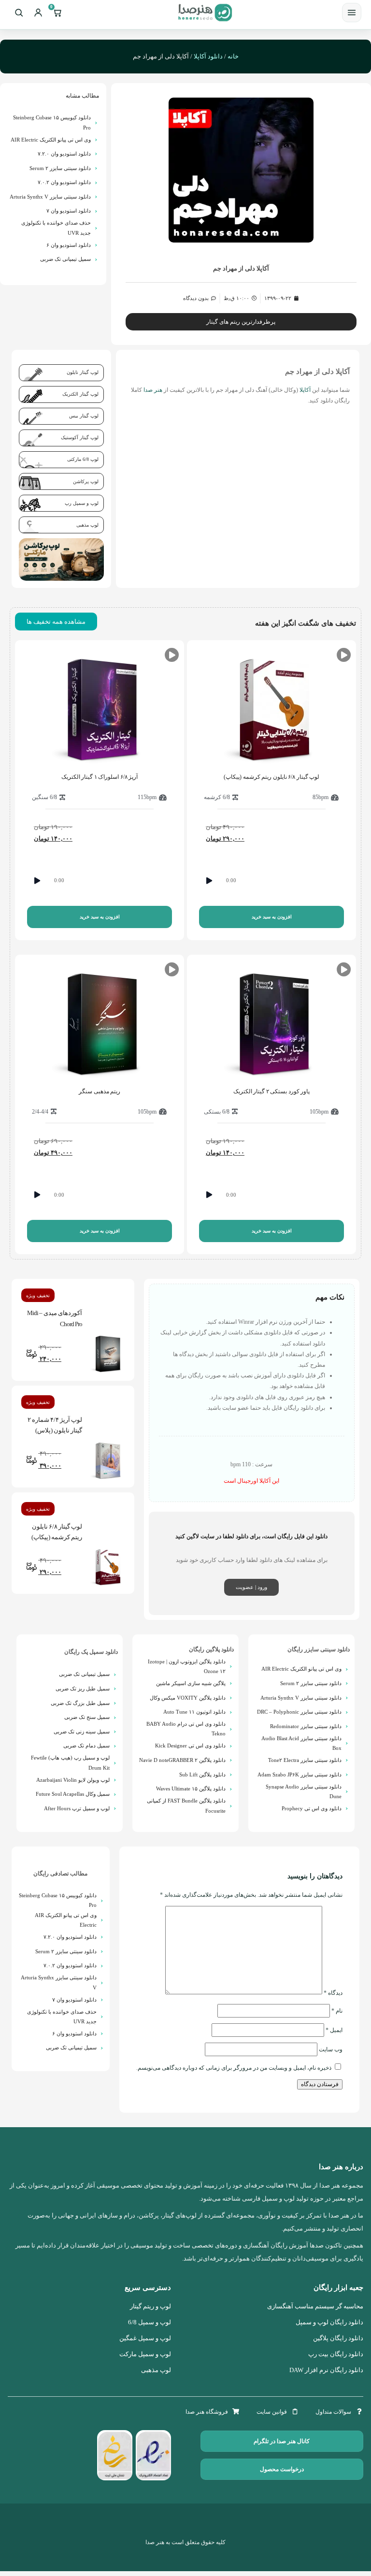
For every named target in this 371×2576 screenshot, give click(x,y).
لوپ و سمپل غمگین (145, 2338)
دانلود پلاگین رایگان (211, 1649)
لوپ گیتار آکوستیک (80, 437)
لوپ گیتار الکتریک (80, 394)
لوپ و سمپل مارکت (145, 2354)
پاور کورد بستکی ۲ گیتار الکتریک (272, 1091)
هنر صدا (153, 390)
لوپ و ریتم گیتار (150, 2306)
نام (337, 2011)
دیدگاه (333, 1992)
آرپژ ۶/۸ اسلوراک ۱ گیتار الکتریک (100, 777)
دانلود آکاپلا (208, 56)
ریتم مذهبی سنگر (100, 1091)
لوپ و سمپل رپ (82, 503)
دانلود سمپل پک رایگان (91, 1652)
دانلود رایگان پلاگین (338, 2338)
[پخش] (209, 881)
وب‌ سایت (331, 2049)
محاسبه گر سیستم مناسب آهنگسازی (315, 2306)
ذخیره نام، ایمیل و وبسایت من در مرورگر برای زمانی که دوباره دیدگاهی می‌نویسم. (234, 2068)
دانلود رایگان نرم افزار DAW (326, 2370)
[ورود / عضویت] (38, 13)
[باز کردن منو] (352, 13)
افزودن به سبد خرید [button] (272, 917)
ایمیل (334, 2030)
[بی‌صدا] (334, 881)
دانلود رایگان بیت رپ (336, 2354)
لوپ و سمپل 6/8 (150, 2322)
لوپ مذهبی (87, 525)
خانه (233, 56)
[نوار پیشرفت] (283, 881)
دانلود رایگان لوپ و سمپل (329, 2322)
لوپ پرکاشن (86, 481)
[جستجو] (19, 13)
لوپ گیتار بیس (84, 416)
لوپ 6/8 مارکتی (83, 459)
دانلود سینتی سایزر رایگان (319, 1649)
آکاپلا (304, 390)
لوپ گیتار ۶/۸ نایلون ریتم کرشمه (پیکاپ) (271, 777)
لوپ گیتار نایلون (83, 372)
